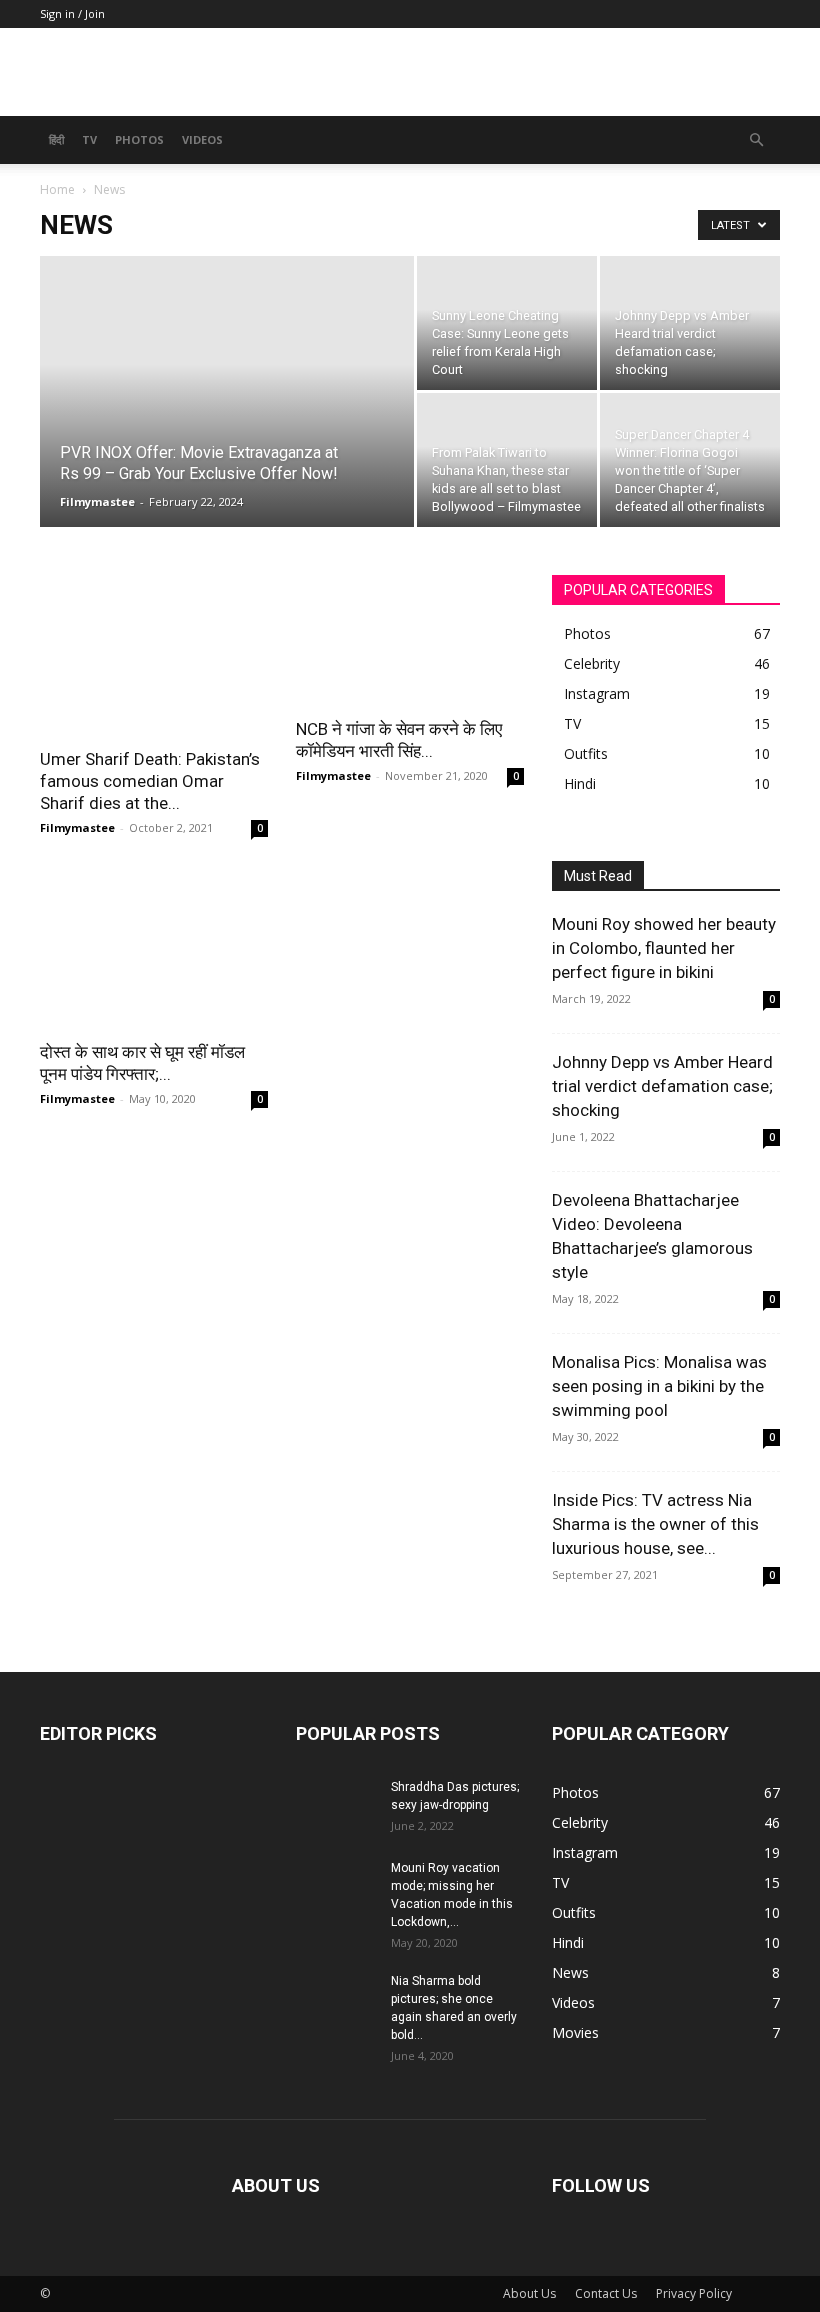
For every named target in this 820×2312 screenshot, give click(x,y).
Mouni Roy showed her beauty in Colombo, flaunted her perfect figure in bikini (664, 948)
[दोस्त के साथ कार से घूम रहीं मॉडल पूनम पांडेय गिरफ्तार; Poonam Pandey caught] (154, 948)
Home (57, 189)
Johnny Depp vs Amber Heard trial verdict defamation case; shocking (662, 1086)
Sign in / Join (72, 13)
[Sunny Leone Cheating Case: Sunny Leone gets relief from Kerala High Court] (507, 323)
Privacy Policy (694, 2293)
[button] (756, 140)
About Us (529, 2293)
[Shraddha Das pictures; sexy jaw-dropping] (336, 1800)
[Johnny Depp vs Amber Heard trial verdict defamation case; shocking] (690, 307)
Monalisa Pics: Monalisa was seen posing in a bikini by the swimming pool (659, 1386)
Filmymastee (97, 501)
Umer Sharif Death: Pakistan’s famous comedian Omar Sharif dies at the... (150, 781)
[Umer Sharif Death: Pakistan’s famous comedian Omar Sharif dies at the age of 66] (154, 655)
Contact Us (606, 2293)
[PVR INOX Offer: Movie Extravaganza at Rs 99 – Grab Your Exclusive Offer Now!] (227, 418)
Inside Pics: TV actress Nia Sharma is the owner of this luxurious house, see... (655, 1524)
